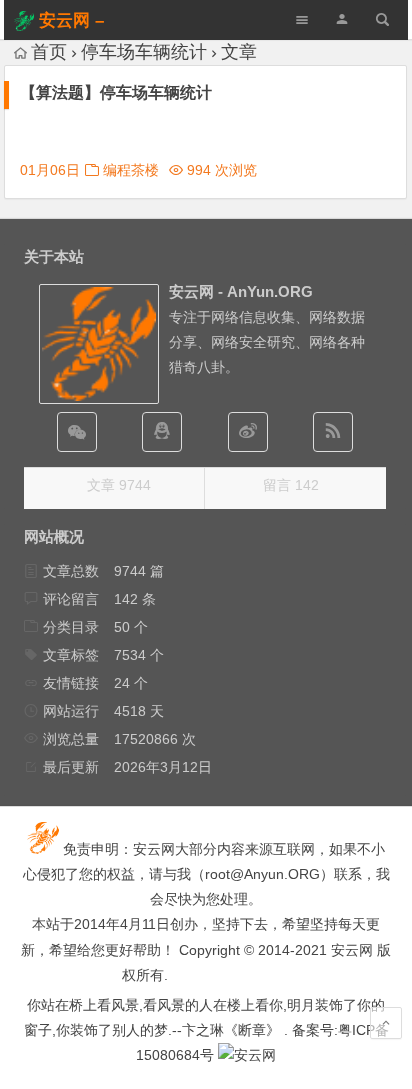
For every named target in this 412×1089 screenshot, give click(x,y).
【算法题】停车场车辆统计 (116, 92)
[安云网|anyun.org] (247, 1055)
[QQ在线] (162, 432)
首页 (49, 52)
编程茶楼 (131, 170)
